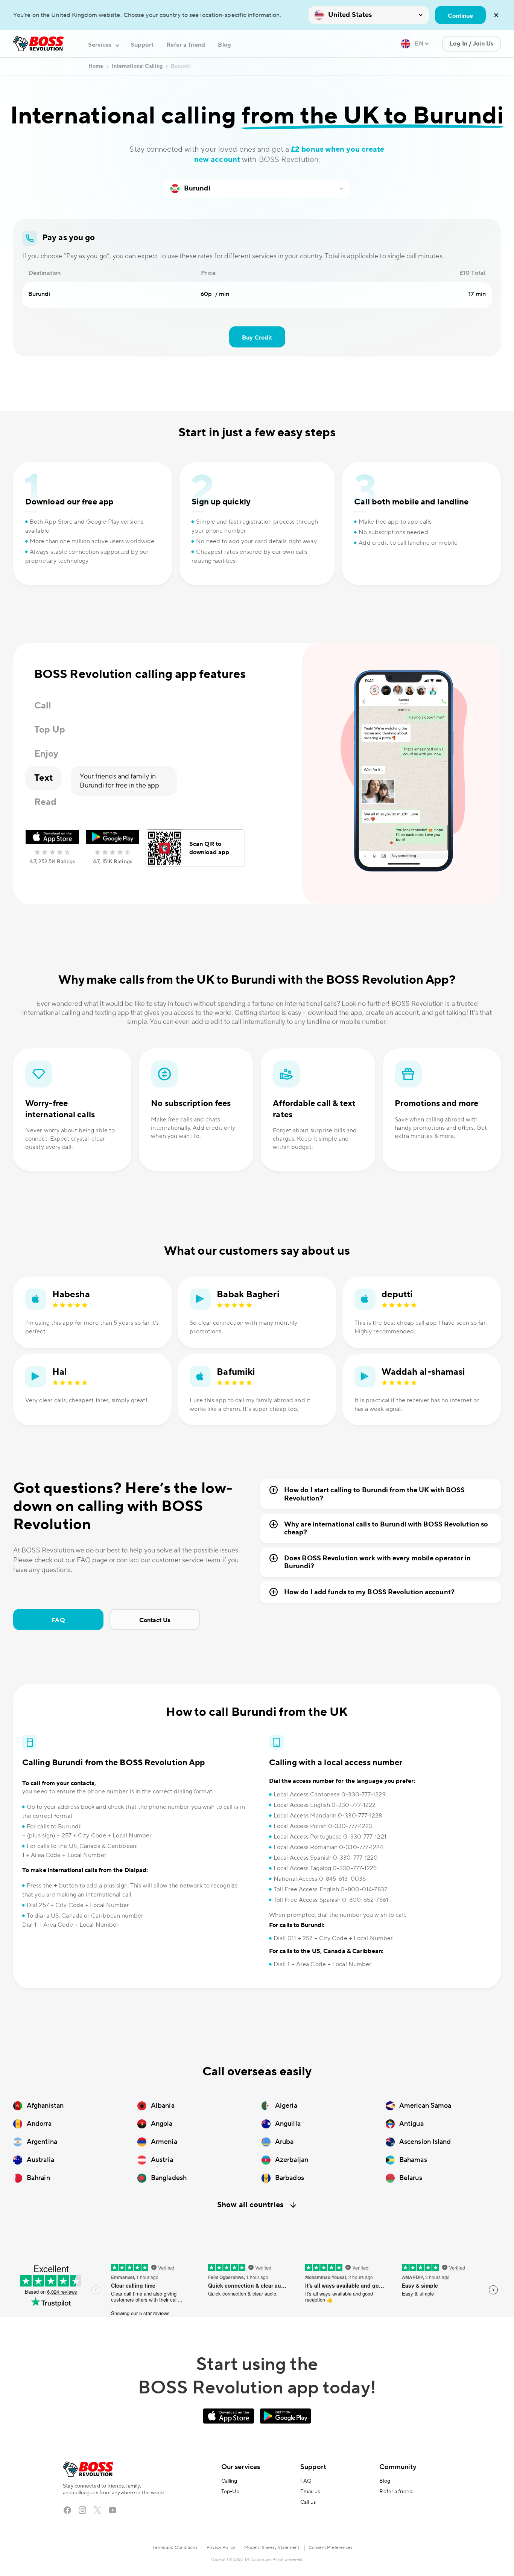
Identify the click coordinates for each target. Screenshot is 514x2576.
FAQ (58, 1620)
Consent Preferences (331, 2548)
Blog (224, 45)
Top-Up (230, 2492)
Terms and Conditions (175, 2548)
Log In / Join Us (471, 44)
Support (142, 45)
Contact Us (155, 1620)
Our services (241, 2467)
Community (398, 2467)
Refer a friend (186, 45)
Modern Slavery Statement (272, 2548)
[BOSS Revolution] (38, 44)
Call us (308, 2502)
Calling (229, 2481)
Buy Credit (257, 338)
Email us (310, 2492)
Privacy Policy (221, 2548)
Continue (460, 16)
